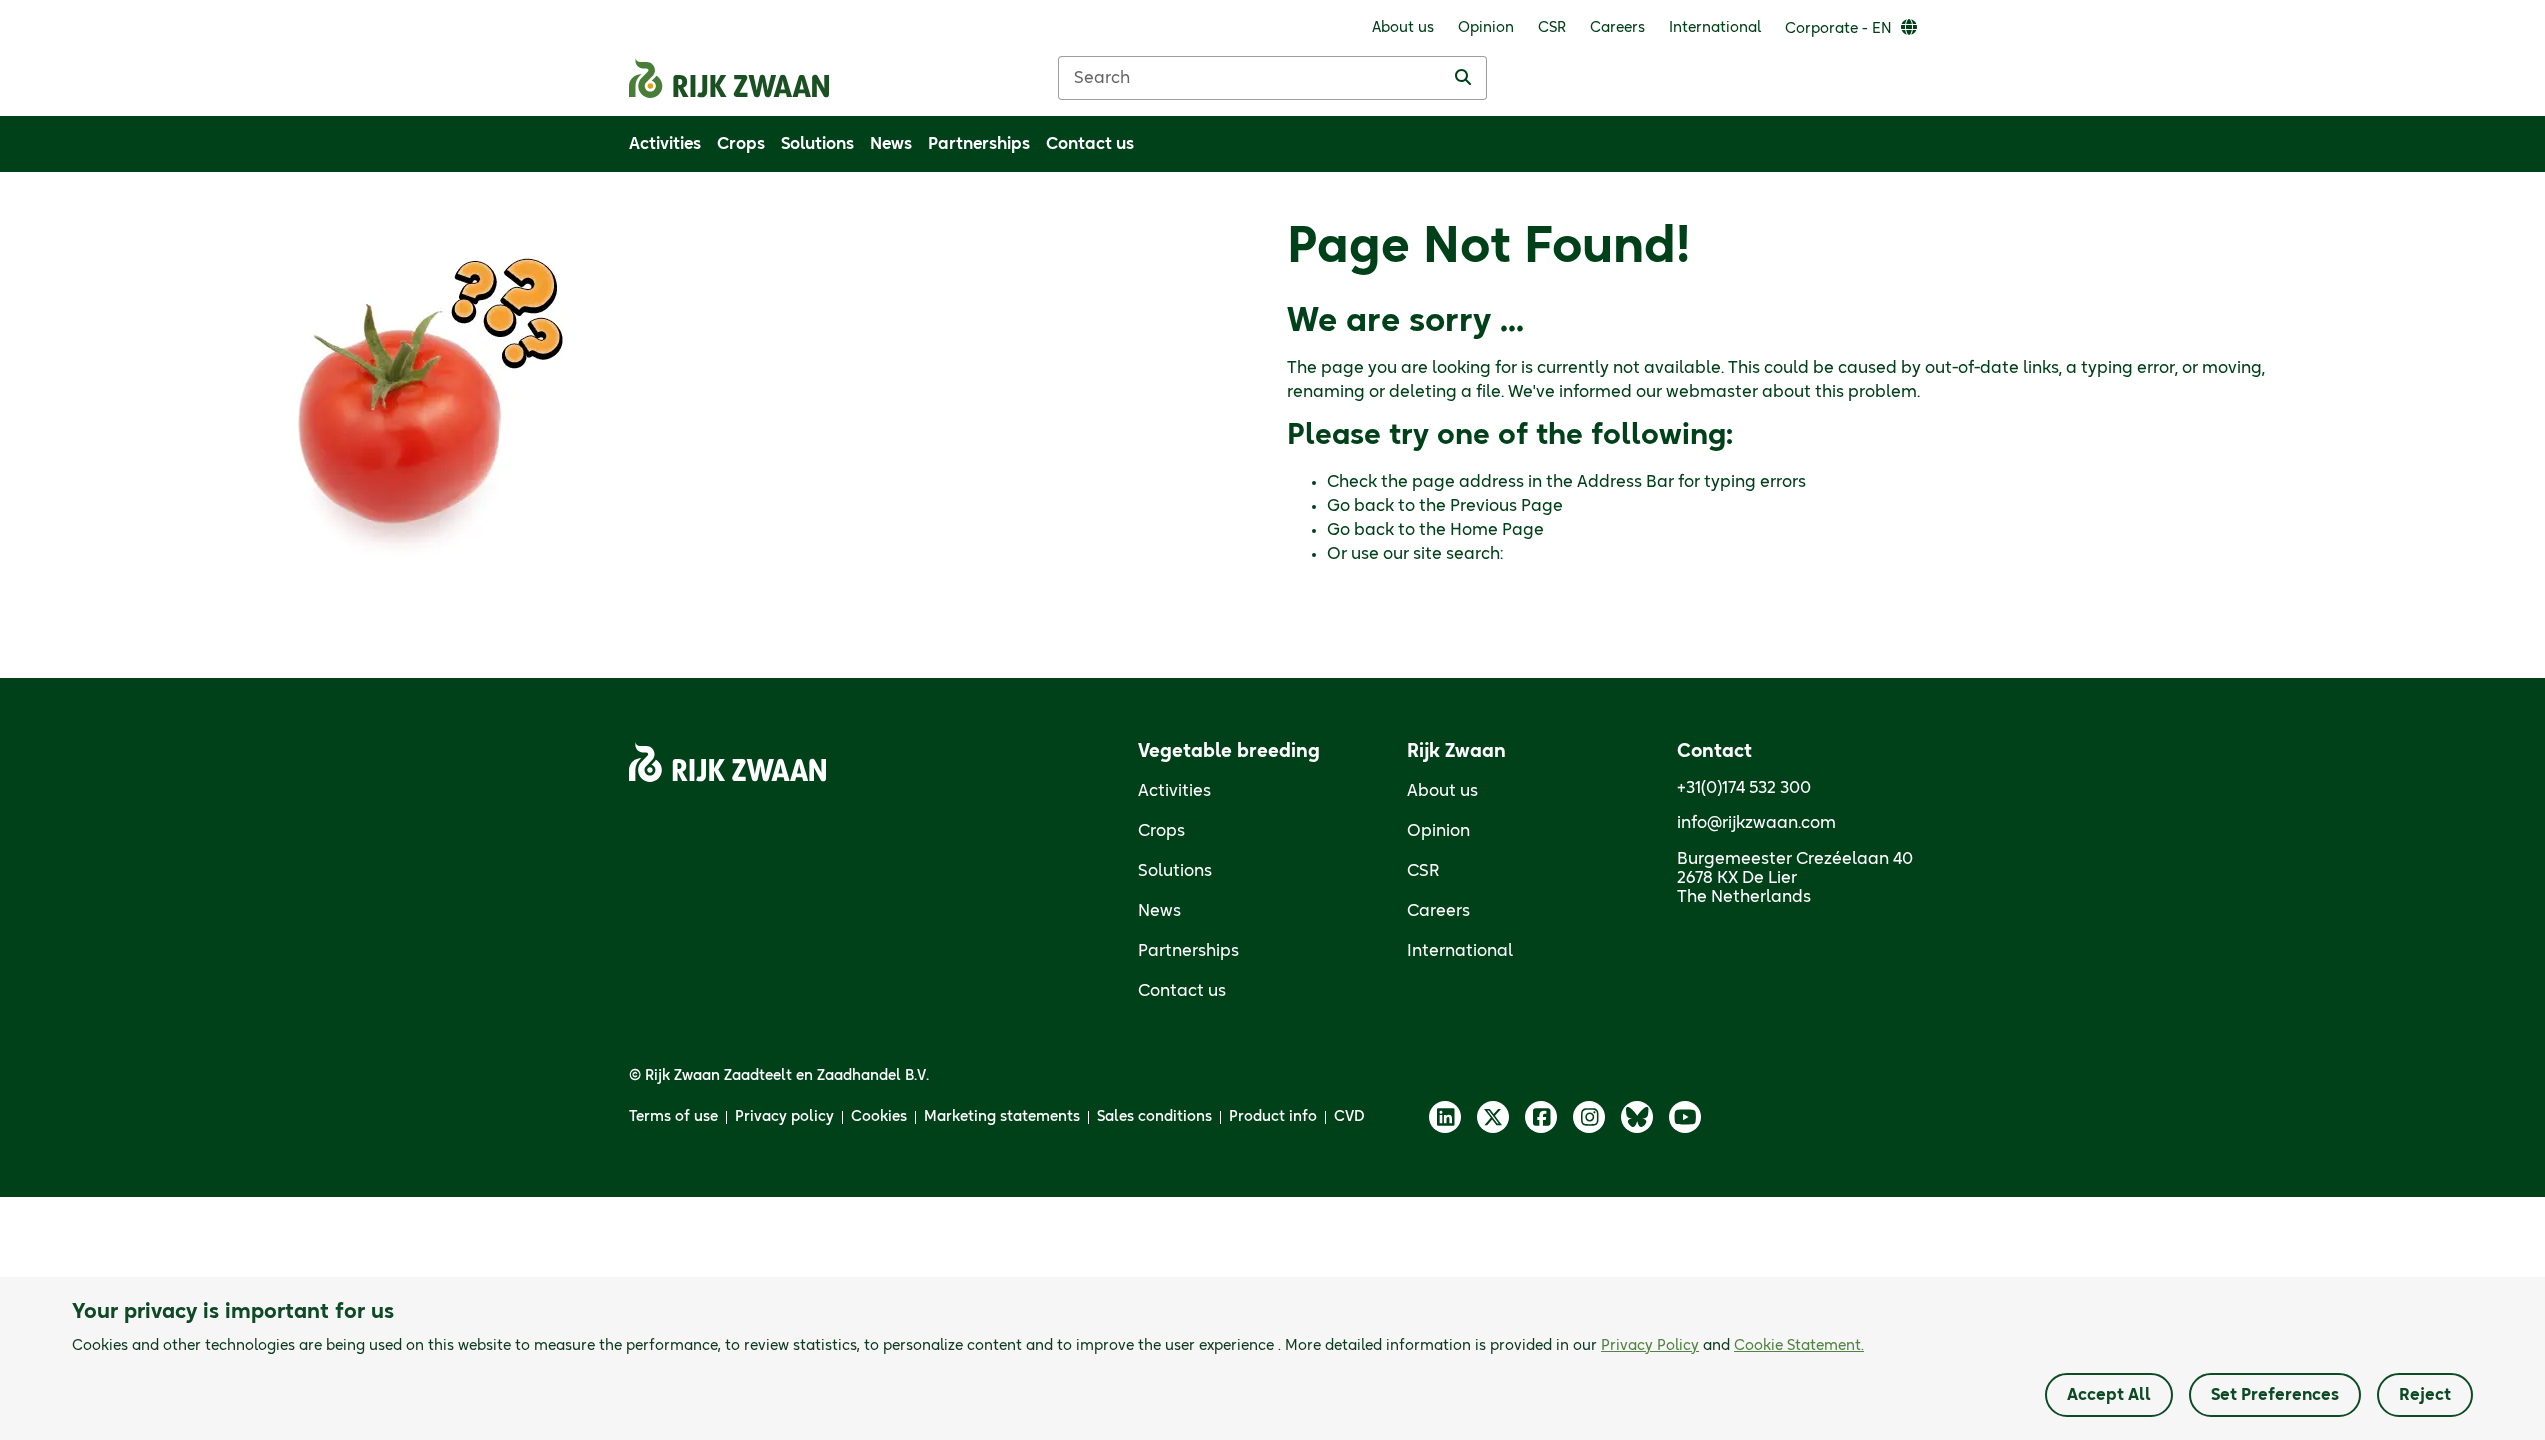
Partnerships (1188, 951)
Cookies (879, 1117)
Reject (2425, 1395)
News (1159, 911)
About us (1442, 791)
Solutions (1175, 871)
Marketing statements (1002, 1117)
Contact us (1182, 991)
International (1460, 951)
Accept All (2109, 1395)
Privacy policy (784, 1117)
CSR (1423, 871)
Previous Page (1506, 506)
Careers (1438, 911)
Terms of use (673, 1117)
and (1732, 1346)
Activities (1174, 791)
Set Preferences (2275, 1395)
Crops (1161, 831)
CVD (1349, 1117)
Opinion (1438, 831)
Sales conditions (1154, 1117)
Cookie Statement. (1799, 1346)
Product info (1273, 1117)
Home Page (1497, 530)
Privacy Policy (1650, 1346)
